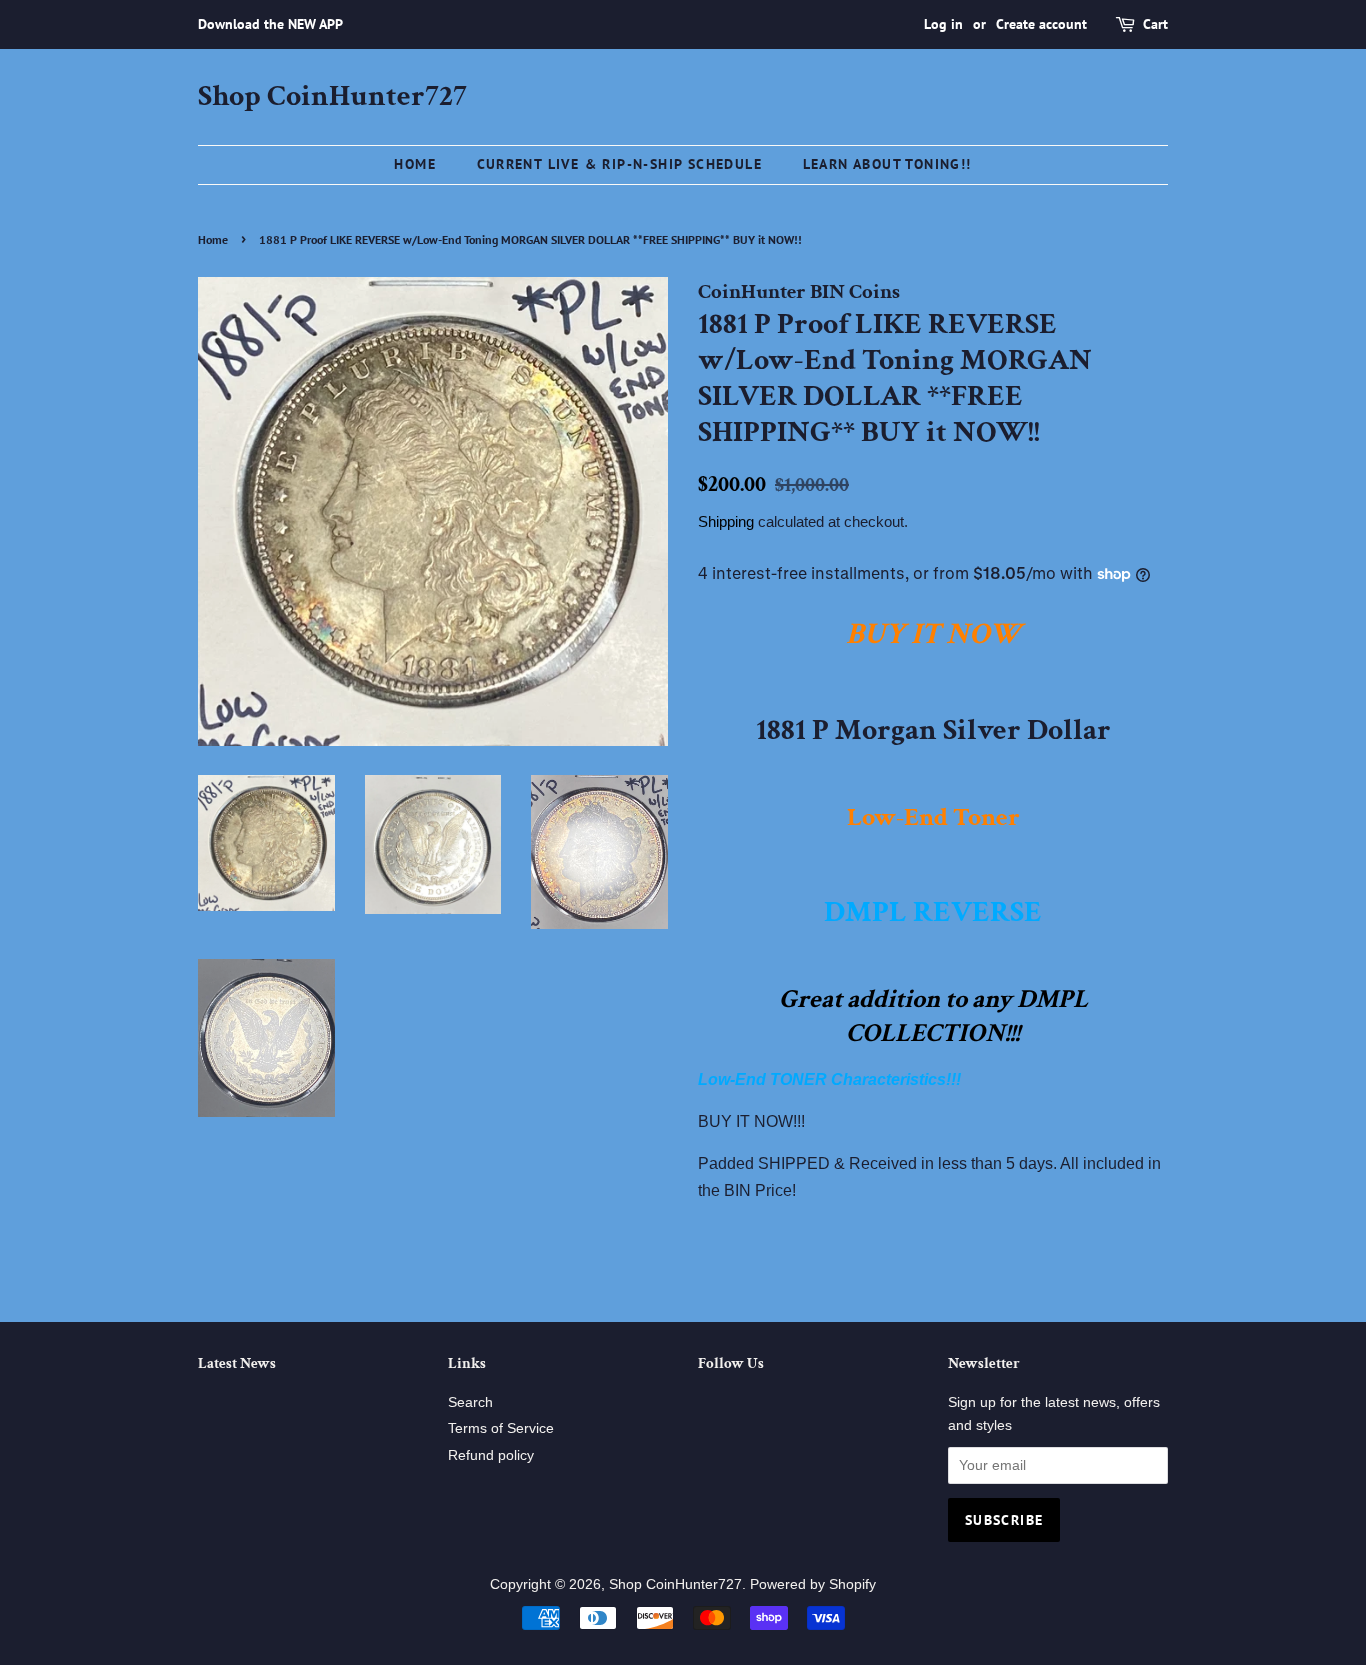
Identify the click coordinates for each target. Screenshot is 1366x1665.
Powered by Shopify (813, 1584)
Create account (1041, 24)
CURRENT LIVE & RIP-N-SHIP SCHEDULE (620, 164)
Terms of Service (501, 1428)
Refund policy (491, 1455)
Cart (1155, 24)
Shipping (726, 521)
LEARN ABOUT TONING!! (887, 164)
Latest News (237, 1363)
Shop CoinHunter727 (332, 97)
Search (470, 1402)
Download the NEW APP (270, 24)
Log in (943, 24)
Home (415, 164)
